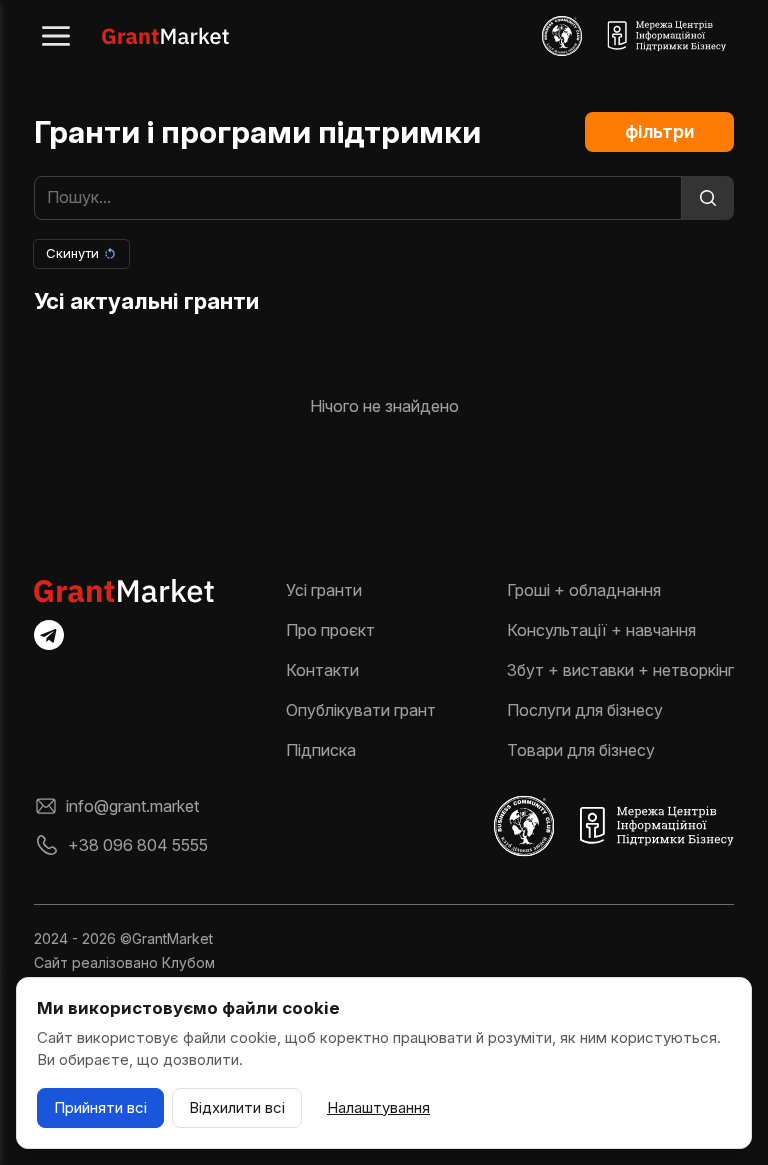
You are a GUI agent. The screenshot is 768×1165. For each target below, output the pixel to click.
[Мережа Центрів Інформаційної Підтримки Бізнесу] (666, 36)
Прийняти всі (100, 1107)
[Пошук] (708, 198)
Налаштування (378, 1107)
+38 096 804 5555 (138, 845)
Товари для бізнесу (581, 750)
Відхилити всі (237, 1107)
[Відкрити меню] (56, 36)
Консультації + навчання (601, 630)
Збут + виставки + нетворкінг (620, 670)
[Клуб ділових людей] (562, 36)
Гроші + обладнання (584, 590)
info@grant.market (132, 806)
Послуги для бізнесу (585, 710)
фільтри (659, 131)
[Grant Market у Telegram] (49, 635)
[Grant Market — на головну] (165, 36)
